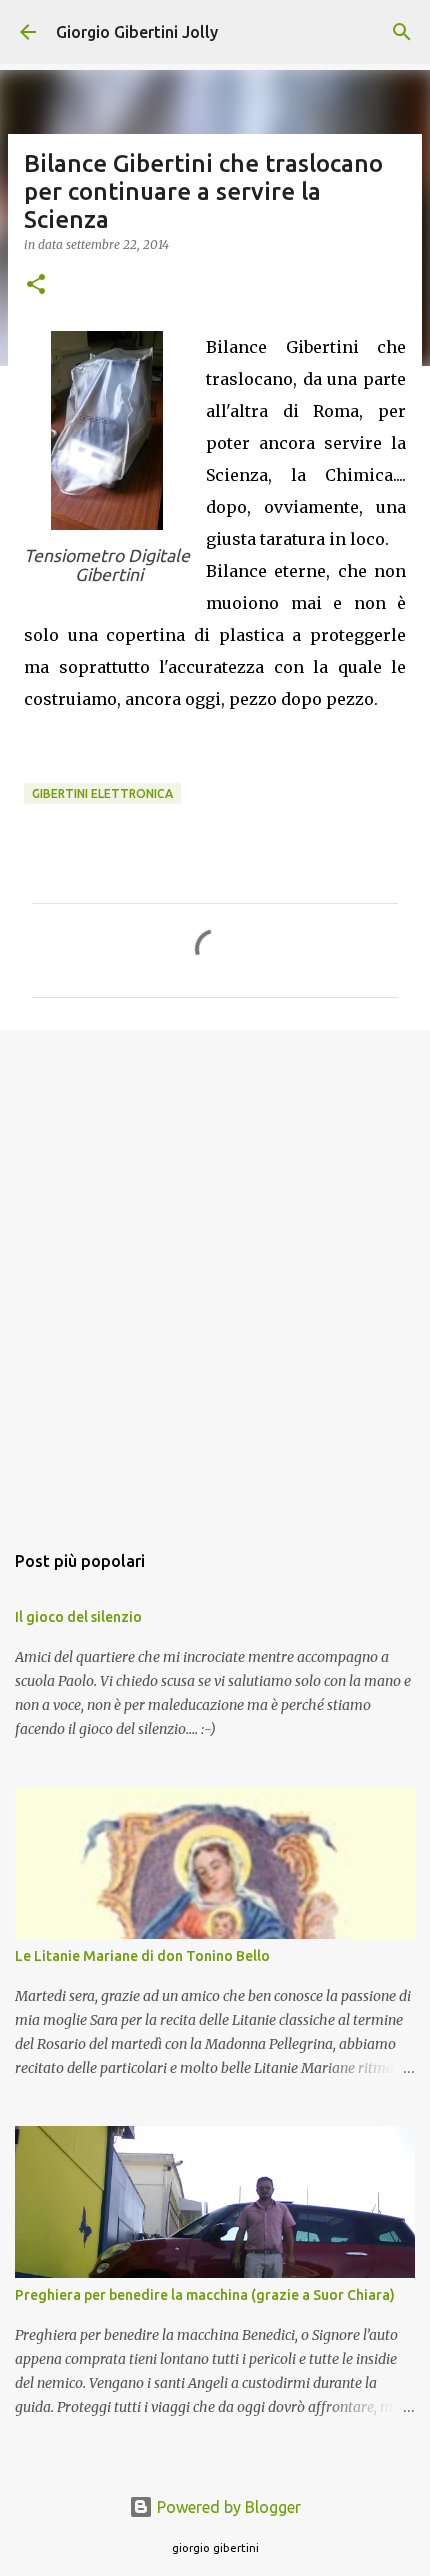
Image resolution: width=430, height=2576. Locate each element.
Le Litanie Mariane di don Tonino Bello (142, 1956)
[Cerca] (402, 32)
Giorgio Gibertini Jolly (137, 32)
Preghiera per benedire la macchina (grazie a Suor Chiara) (205, 2295)
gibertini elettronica (102, 793)
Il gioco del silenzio (78, 1617)
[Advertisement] (215, 1275)
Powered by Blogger (227, 2507)
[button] (36, 285)
